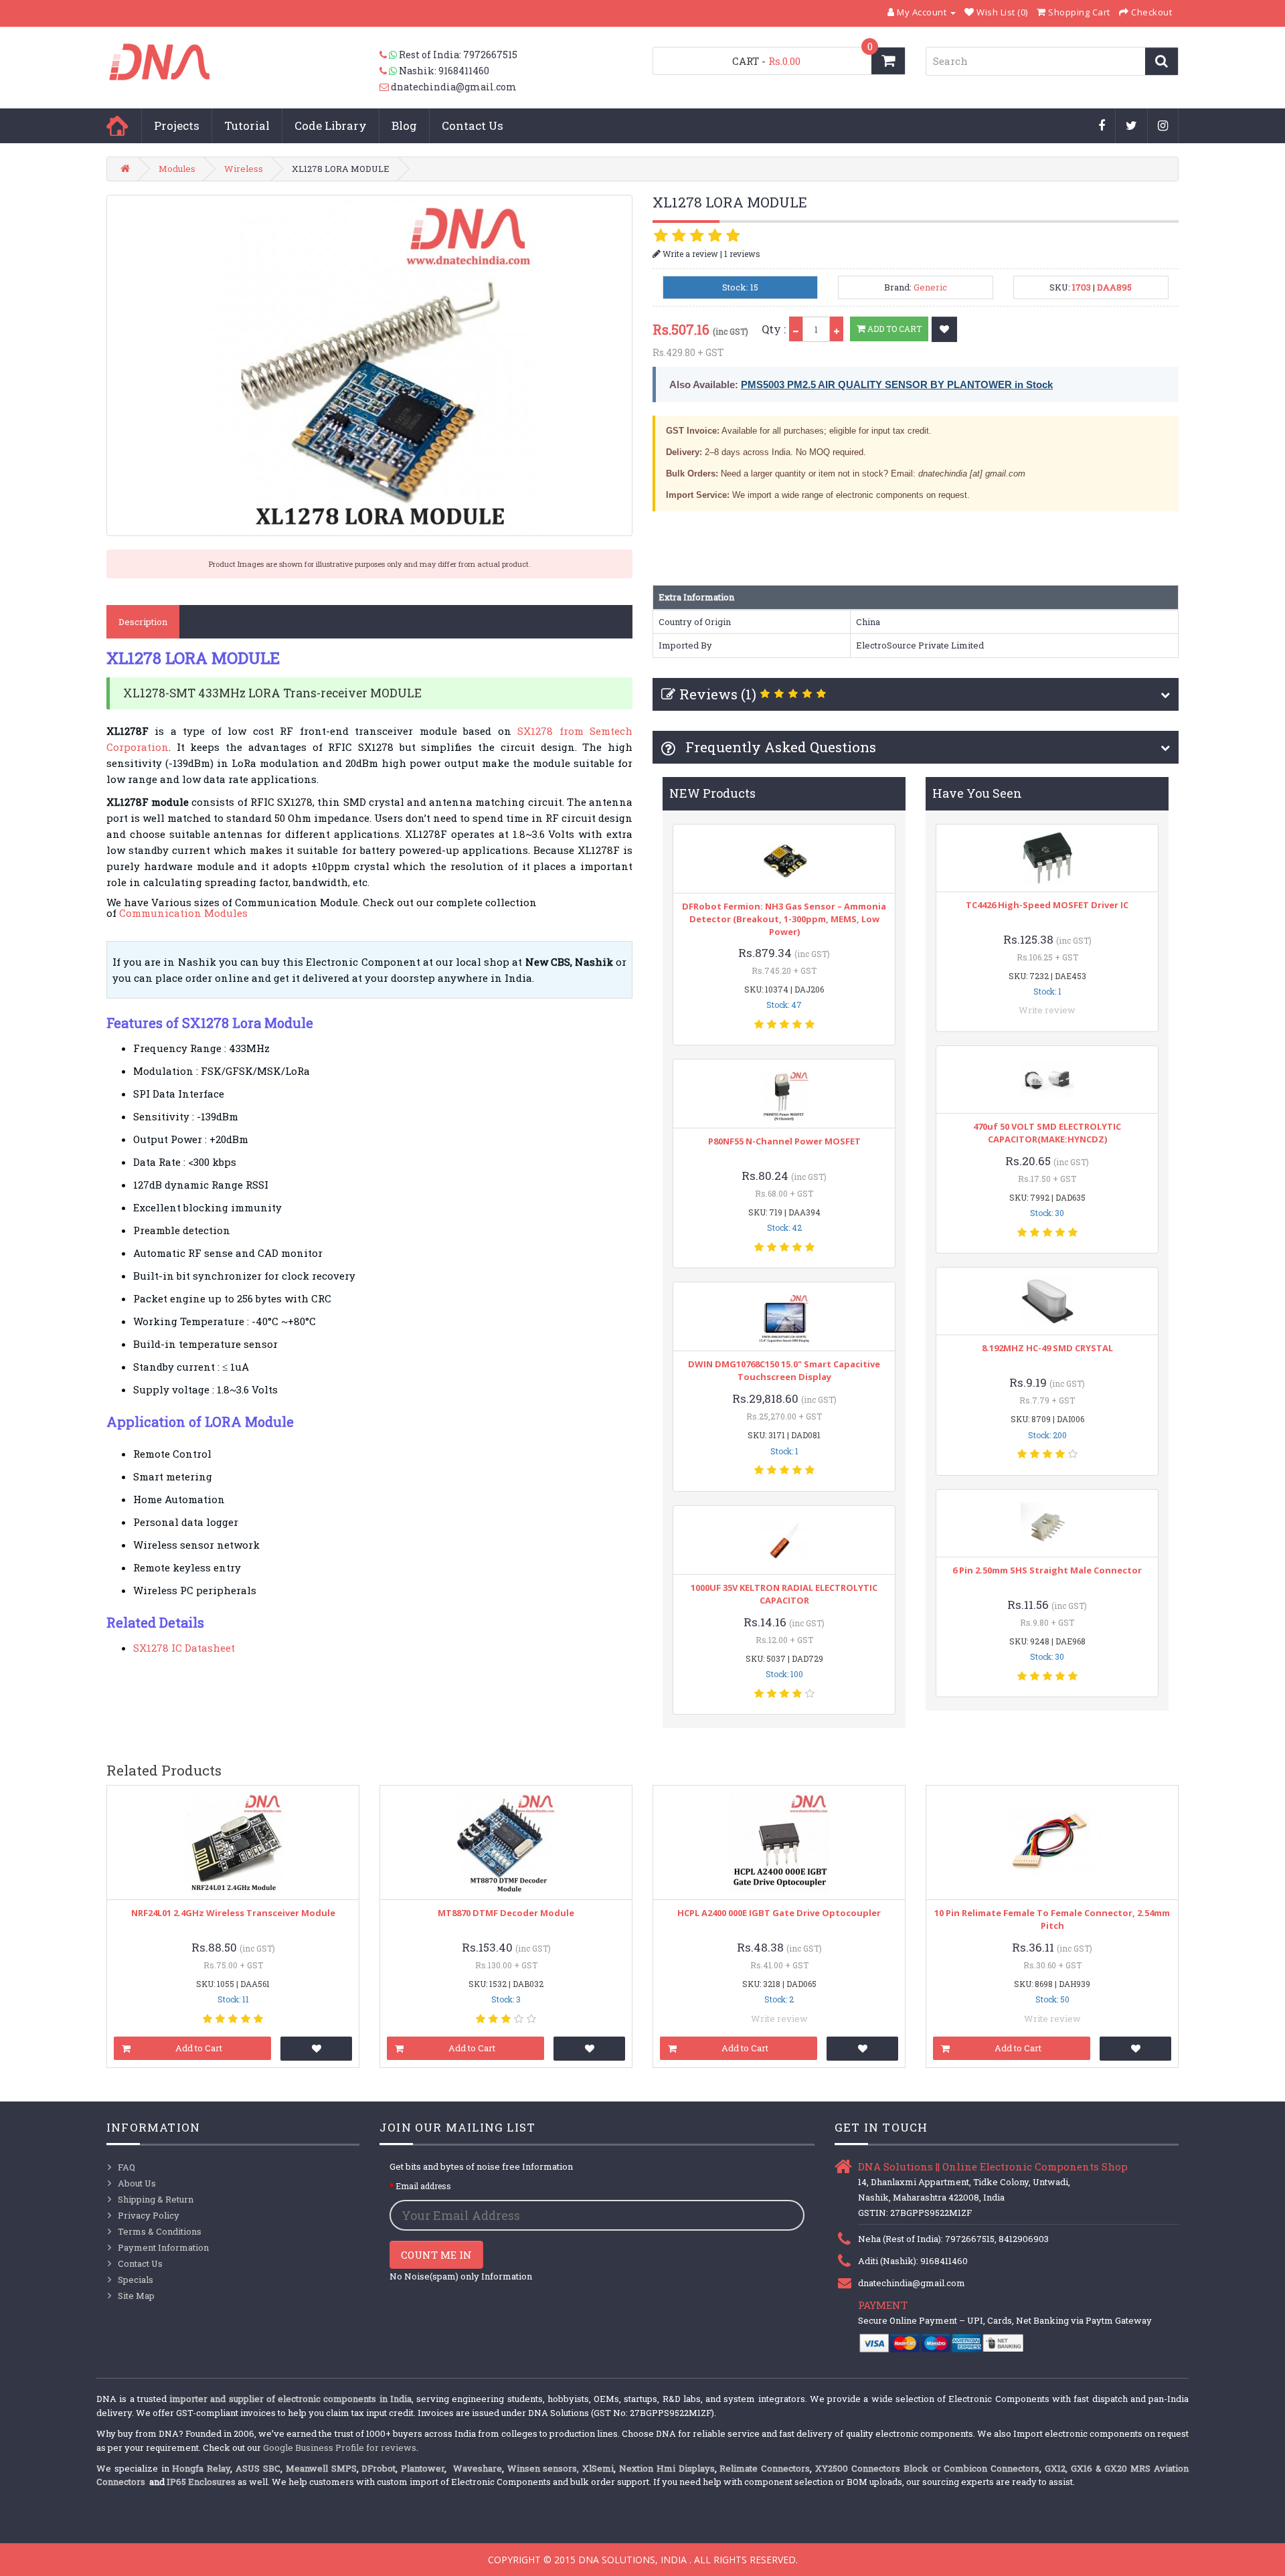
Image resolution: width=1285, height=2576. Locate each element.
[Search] (1162, 61)
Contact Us (473, 125)
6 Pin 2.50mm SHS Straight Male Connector (1047, 1570)
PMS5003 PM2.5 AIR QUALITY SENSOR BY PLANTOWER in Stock (897, 384)
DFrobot (378, 2468)
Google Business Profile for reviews (340, 2448)
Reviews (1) (718, 694)
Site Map (136, 2296)
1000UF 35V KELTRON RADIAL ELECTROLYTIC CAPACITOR (784, 1594)
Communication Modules (183, 913)
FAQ (126, 2167)
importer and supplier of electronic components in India (290, 2399)
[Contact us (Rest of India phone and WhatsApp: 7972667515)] (389, 55)
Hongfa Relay (201, 2468)
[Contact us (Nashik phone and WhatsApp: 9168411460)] (389, 71)
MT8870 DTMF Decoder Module (506, 1913)
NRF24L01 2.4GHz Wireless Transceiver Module (233, 1913)
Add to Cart (893, 329)
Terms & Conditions (160, 2231)
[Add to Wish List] (944, 329)
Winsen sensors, (543, 2468)
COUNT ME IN (436, 2255)
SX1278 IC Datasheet (184, 1648)
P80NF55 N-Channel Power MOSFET (784, 1141)
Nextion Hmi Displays (667, 2468)
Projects (177, 125)
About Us (137, 2183)
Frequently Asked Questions (779, 747)
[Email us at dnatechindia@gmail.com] (385, 87)
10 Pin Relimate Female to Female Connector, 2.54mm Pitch (1052, 1919)
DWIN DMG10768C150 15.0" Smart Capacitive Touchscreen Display (784, 1370)
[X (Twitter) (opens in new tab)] (1132, 126)
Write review (1047, 1010)
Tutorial (247, 125)
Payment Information (163, 2247)
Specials (136, 2280)
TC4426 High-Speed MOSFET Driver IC (1047, 905)
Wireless (244, 169)
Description (143, 622)
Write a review (689, 254)
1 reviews (742, 254)
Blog (404, 125)
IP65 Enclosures (201, 2482)
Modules (177, 169)
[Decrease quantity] (796, 329)
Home (117, 126)
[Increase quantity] (837, 329)
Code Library (331, 125)
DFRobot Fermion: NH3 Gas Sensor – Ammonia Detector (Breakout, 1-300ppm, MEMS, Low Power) (784, 919)
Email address (423, 2186)
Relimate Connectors (765, 2468)
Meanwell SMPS (321, 2468)
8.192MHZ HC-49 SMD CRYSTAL (1047, 1348)
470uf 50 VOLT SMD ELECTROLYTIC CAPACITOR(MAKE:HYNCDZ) (1047, 1133)
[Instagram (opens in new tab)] (1163, 126)
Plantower (423, 2468)
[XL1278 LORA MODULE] (369, 365)
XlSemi (598, 2468)
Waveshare (478, 2468)
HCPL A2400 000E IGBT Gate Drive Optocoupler (779, 1913)
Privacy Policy (149, 2215)
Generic (930, 287)
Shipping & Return (156, 2199)
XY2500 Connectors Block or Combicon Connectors (927, 2468)
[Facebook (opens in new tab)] (1102, 126)
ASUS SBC (258, 2468)
